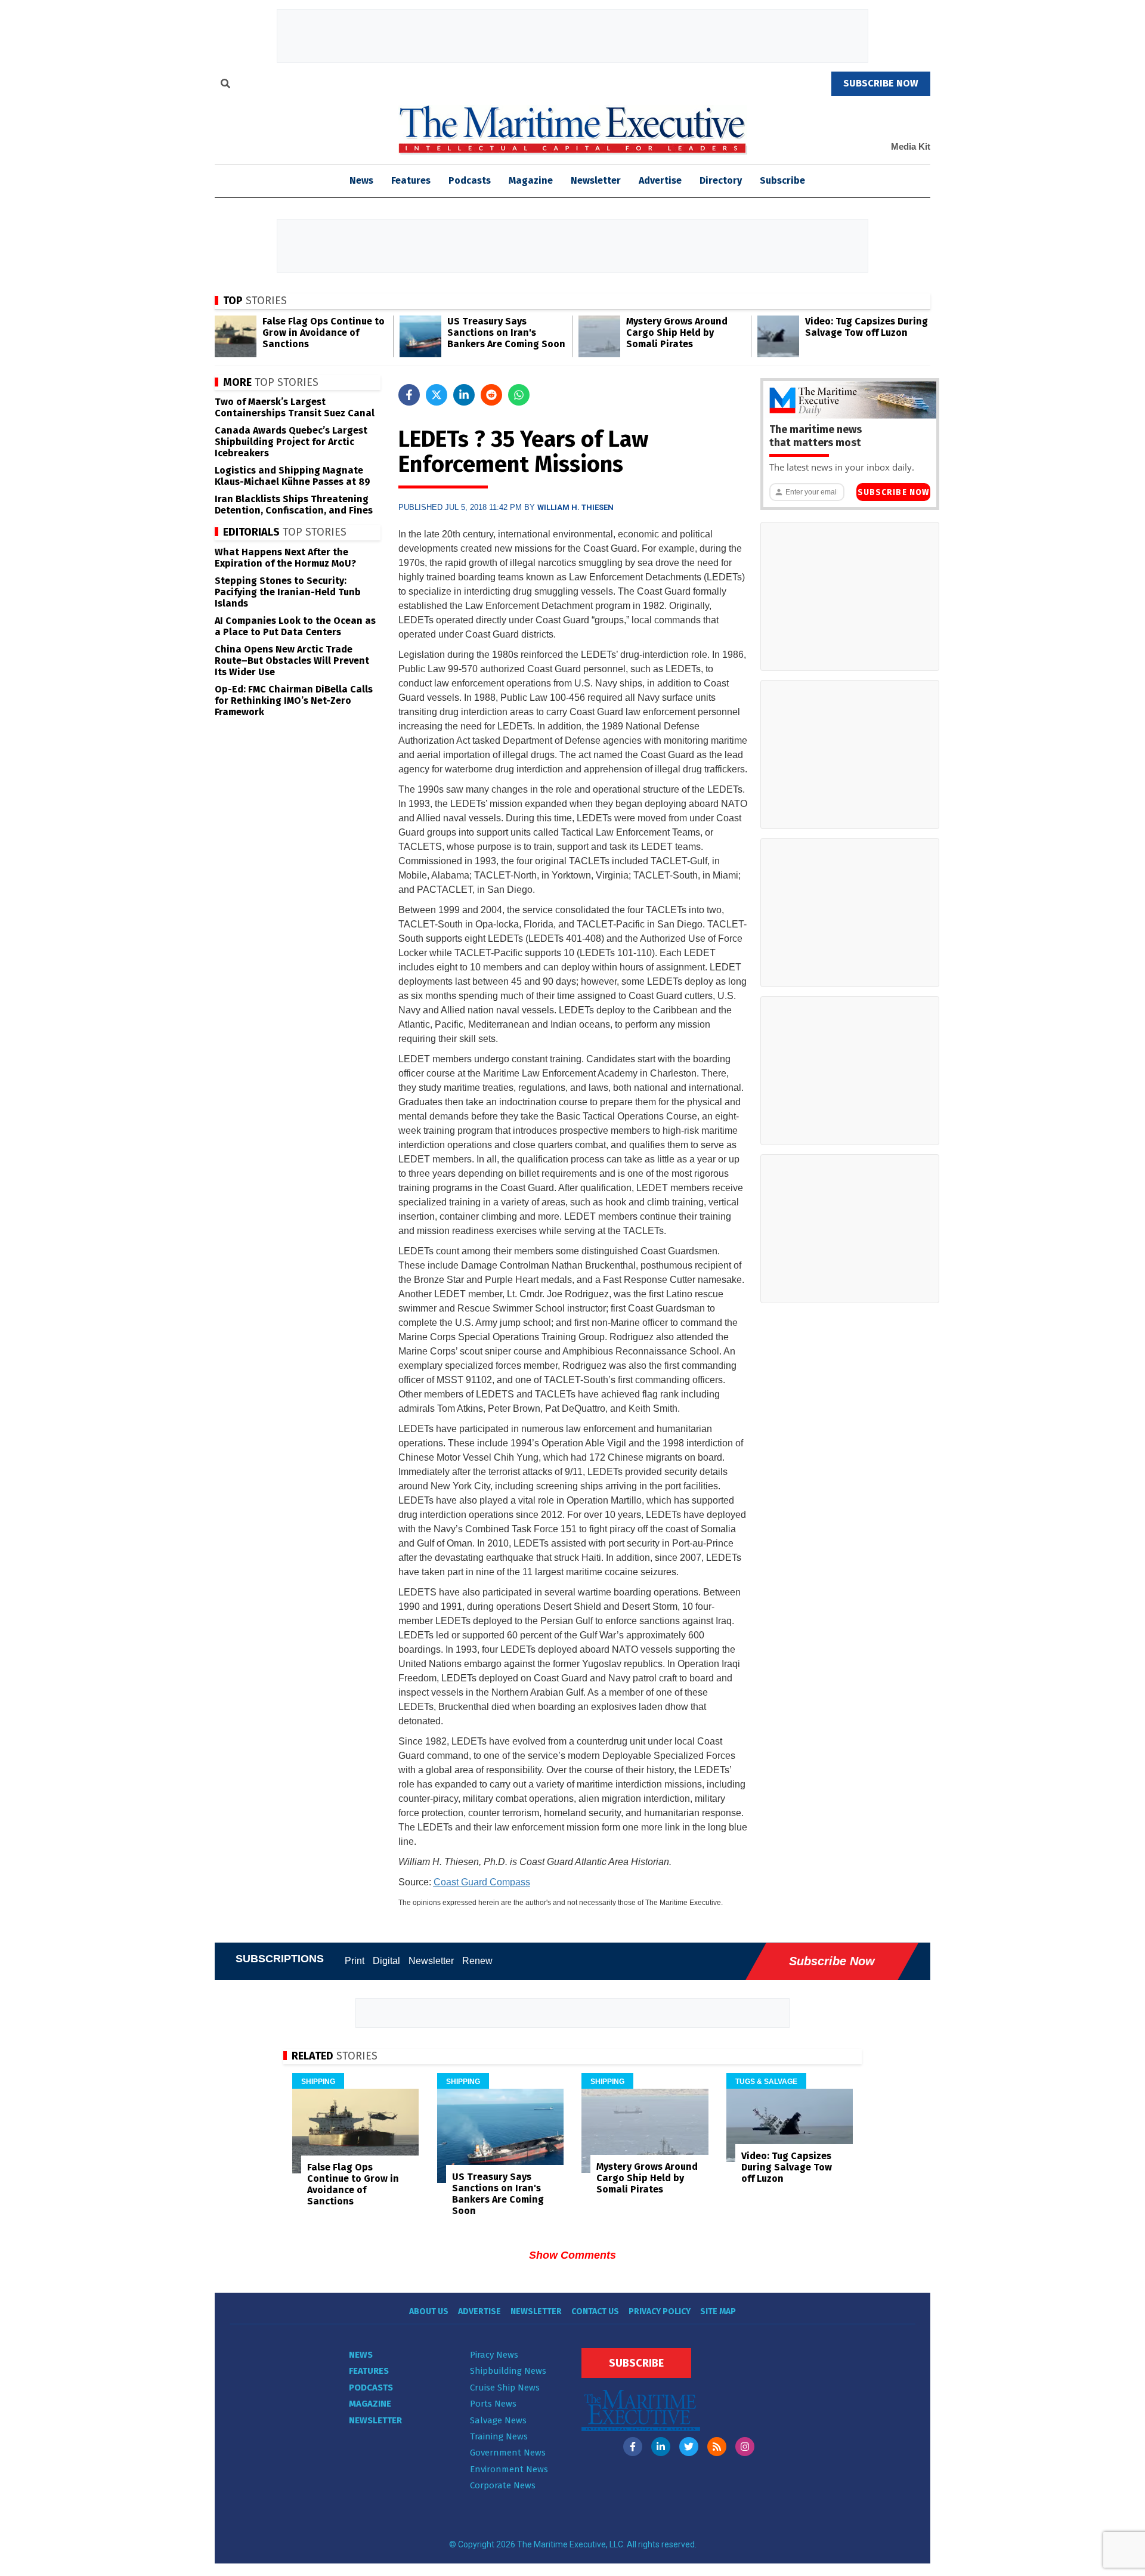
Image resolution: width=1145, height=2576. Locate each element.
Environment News (509, 2469)
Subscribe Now (893, 492)
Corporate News (503, 2485)
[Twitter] (689, 2447)
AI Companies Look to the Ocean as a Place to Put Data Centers (295, 626)
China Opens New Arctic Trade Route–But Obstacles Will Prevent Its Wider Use (292, 661)
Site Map (718, 2311)
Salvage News (498, 2420)
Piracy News (494, 2355)
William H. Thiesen (575, 507)
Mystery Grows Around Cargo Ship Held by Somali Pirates (677, 333)
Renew (477, 1961)
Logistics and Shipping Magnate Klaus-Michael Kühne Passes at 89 (293, 476)
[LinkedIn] (661, 2447)
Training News (499, 2436)
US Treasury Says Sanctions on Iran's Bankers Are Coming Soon (506, 333)
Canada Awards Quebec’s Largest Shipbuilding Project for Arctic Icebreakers (291, 442)
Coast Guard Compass (482, 1882)
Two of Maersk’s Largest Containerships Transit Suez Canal (295, 407)
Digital (386, 1961)
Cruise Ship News (505, 2388)
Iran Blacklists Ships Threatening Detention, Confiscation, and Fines (294, 505)
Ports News (493, 2404)
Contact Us (595, 2311)
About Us (429, 2311)
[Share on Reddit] (491, 395)
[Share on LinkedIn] (464, 395)
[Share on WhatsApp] (519, 395)
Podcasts (470, 180)
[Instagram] (745, 2447)
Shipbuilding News (508, 2371)
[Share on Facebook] (409, 395)
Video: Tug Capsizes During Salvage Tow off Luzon (867, 327)
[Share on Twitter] (437, 395)
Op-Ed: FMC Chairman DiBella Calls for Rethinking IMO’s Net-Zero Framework (294, 701)
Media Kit (911, 146)
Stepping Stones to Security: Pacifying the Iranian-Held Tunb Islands (288, 592)
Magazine (531, 180)
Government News (508, 2453)
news (361, 180)
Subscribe (782, 180)
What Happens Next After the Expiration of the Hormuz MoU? (285, 558)
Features (411, 180)
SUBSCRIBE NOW (881, 83)
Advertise (660, 180)
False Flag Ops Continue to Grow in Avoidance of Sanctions (324, 333)
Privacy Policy (660, 2311)
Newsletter (596, 180)
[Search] (225, 85)
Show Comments (572, 2255)
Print (355, 1961)
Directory (721, 180)
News (361, 2355)
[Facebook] (633, 2447)
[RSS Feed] (717, 2447)
